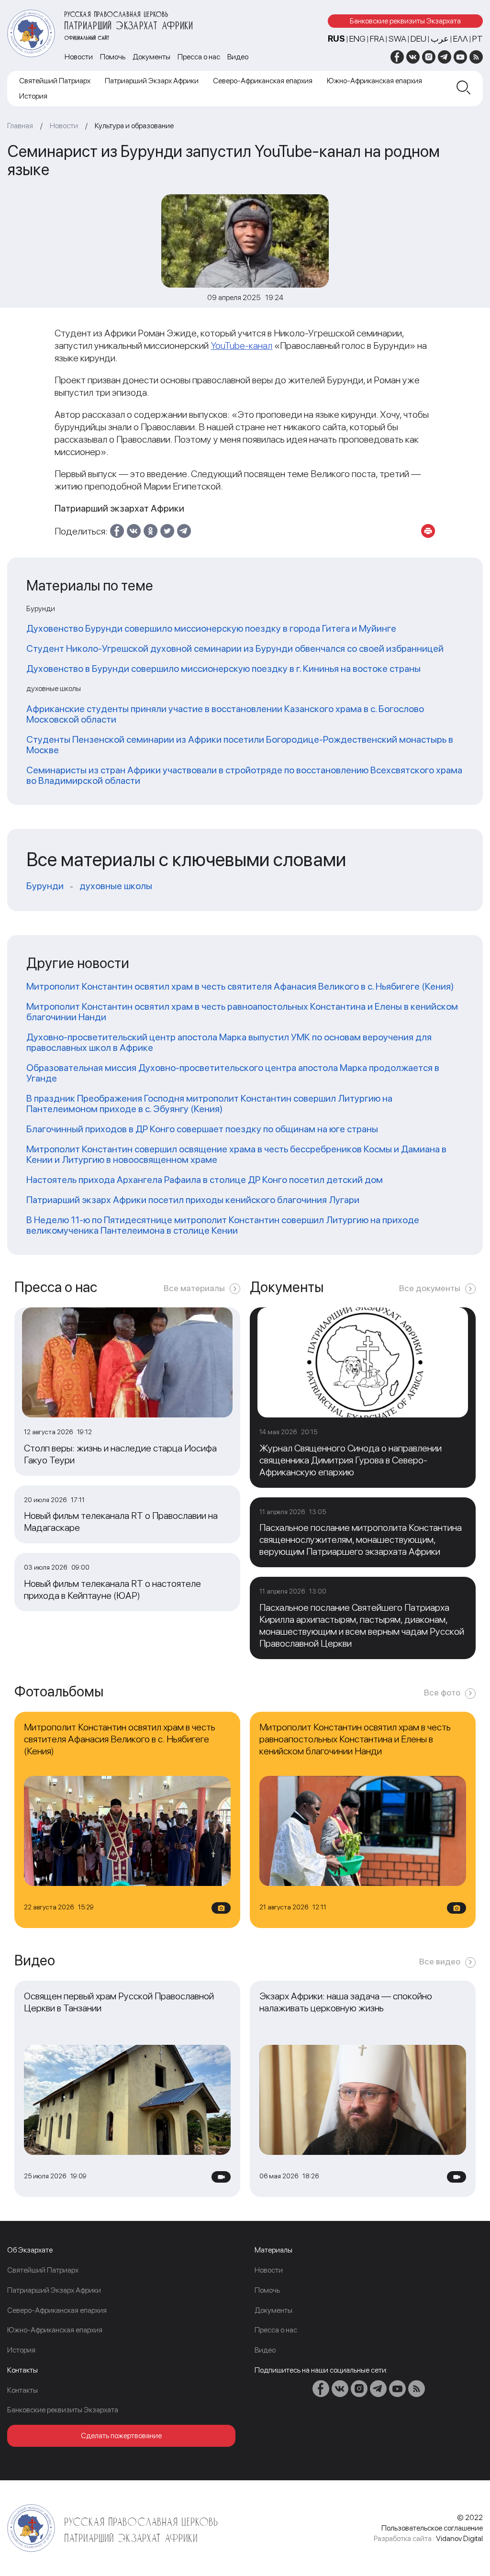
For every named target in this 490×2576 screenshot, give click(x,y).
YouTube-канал (241, 346)
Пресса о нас (199, 57)
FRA (377, 39)
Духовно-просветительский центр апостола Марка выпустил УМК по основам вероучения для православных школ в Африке (229, 1042)
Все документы (430, 1288)
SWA (397, 39)
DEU (418, 39)
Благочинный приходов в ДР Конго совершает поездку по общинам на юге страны (202, 1129)
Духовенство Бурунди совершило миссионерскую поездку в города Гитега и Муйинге (211, 628)
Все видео (440, 1961)
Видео (238, 57)
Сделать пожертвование (121, 2436)
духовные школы (116, 886)
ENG (357, 39)
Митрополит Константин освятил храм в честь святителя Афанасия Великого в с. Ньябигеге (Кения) (240, 986)
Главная (20, 126)
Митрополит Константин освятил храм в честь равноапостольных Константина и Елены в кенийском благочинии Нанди (242, 1012)
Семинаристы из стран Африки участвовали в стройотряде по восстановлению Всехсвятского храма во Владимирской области (244, 775)
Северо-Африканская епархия (263, 81)
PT (478, 39)
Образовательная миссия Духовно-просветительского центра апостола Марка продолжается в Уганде (233, 1073)
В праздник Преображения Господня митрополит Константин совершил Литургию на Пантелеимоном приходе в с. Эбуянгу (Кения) (209, 1104)
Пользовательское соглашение (432, 2528)
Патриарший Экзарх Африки (152, 81)
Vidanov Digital (459, 2538)
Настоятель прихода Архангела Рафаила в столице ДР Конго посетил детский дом (205, 1180)
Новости (79, 57)
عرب (440, 39)
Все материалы (194, 1288)
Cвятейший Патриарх (55, 81)
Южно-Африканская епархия (374, 81)
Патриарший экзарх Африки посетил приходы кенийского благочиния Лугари (193, 1200)
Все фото (442, 1692)
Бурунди (45, 886)
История (33, 96)
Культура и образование (134, 126)
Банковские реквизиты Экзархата (405, 21)
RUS (336, 39)
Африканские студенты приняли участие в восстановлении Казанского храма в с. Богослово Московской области (225, 714)
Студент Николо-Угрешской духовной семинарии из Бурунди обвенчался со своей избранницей (235, 648)
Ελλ (461, 39)
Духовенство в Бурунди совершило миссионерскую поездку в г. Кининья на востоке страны (223, 669)
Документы (151, 57)
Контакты (22, 2390)
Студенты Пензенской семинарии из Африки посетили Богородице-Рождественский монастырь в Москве (240, 745)
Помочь (113, 57)
